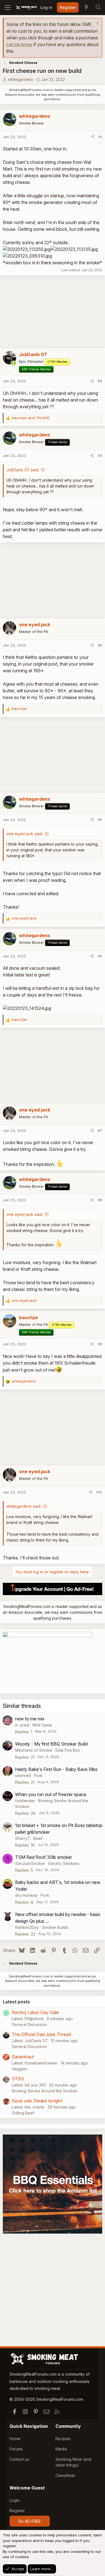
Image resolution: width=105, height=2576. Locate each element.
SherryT (23, 1838)
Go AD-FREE (30, 2521)
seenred (23, 1776)
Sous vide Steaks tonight (37, 2101)
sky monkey (26, 1895)
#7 (100, 1130)
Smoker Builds (55, 1927)
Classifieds (65, 2475)
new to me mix (30, 1719)
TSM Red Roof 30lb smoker (44, 1857)
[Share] (93, 137)
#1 (100, 137)
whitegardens (20, 79)
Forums (16, 2449)
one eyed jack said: (25, 834)
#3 (100, 455)
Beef (38, 1838)
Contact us (19, 2459)
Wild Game (42, 1725)
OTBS (18, 2079)
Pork (38, 1776)
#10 (99, 1492)
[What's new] (86, 8)
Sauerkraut (23, 2057)
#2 (100, 381)
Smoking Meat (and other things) (73, 2462)
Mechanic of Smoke (34, 1750)
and (31, 418)
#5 (100, 820)
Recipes (63, 2439)
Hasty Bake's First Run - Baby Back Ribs (56, 1769)
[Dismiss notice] (97, 24)
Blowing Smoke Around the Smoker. (45, 2091)
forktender (25, 1801)
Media (61, 2449)
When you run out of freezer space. (51, 1794)
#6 (100, 956)
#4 (100, 645)
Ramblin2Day (27, 1927)
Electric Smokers (64, 1863)
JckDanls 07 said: (23, 470)
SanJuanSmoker (30, 1863)
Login (15, 2500)
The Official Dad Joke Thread (41, 2034)
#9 (100, 1344)
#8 (100, 1200)
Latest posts (16, 2002)
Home (15, 2439)
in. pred (22, 1725)
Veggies (19, 2069)
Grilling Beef (23, 2113)
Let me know (19, 44)
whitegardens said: (24, 1506)
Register (17, 2511)
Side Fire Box (68, 1750)
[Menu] (8, 8)
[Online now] (13, 363)
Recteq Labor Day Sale (35, 2012)
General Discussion (29, 2024)
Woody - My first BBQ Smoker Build (51, 1744)
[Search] (98, 8)
